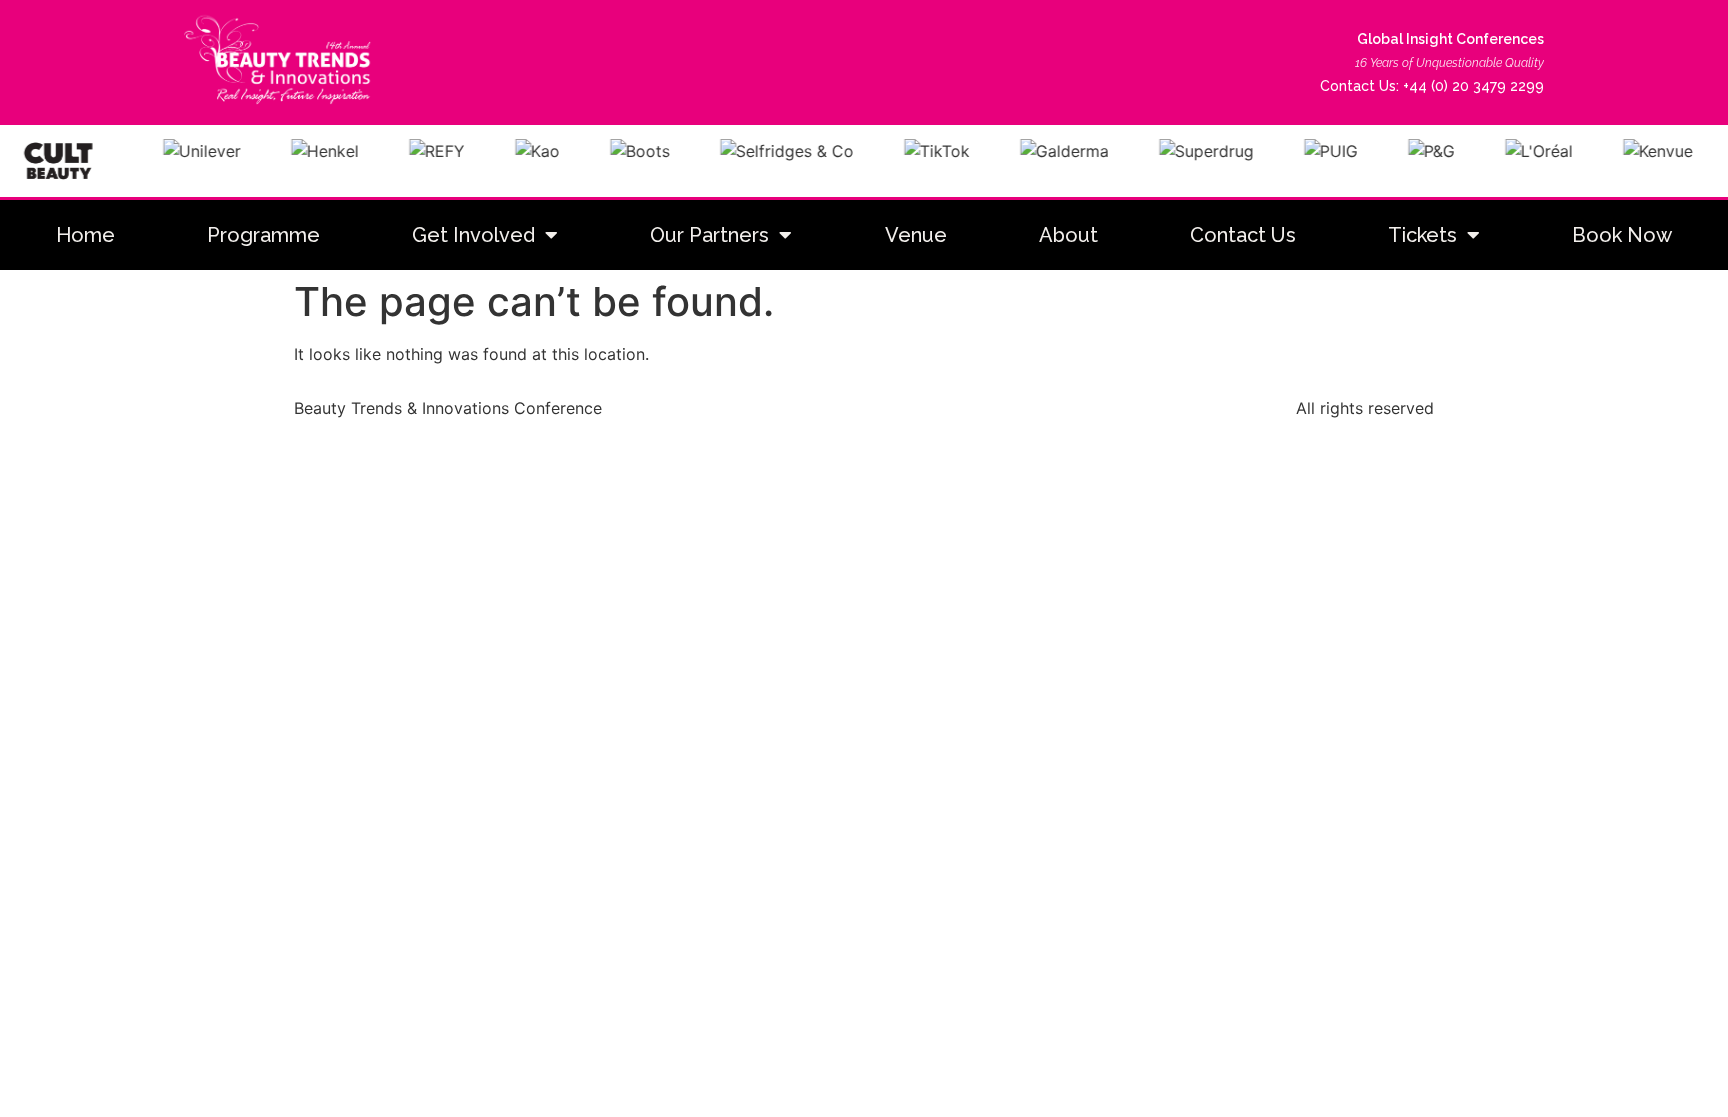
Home (85, 235)
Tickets (1422, 235)
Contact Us (1243, 235)
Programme (263, 235)
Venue (916, 235)
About (1068, 235)
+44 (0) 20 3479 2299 (1473, 86)
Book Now (1622, 235)
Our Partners (709, 235)
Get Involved (473, 235)
